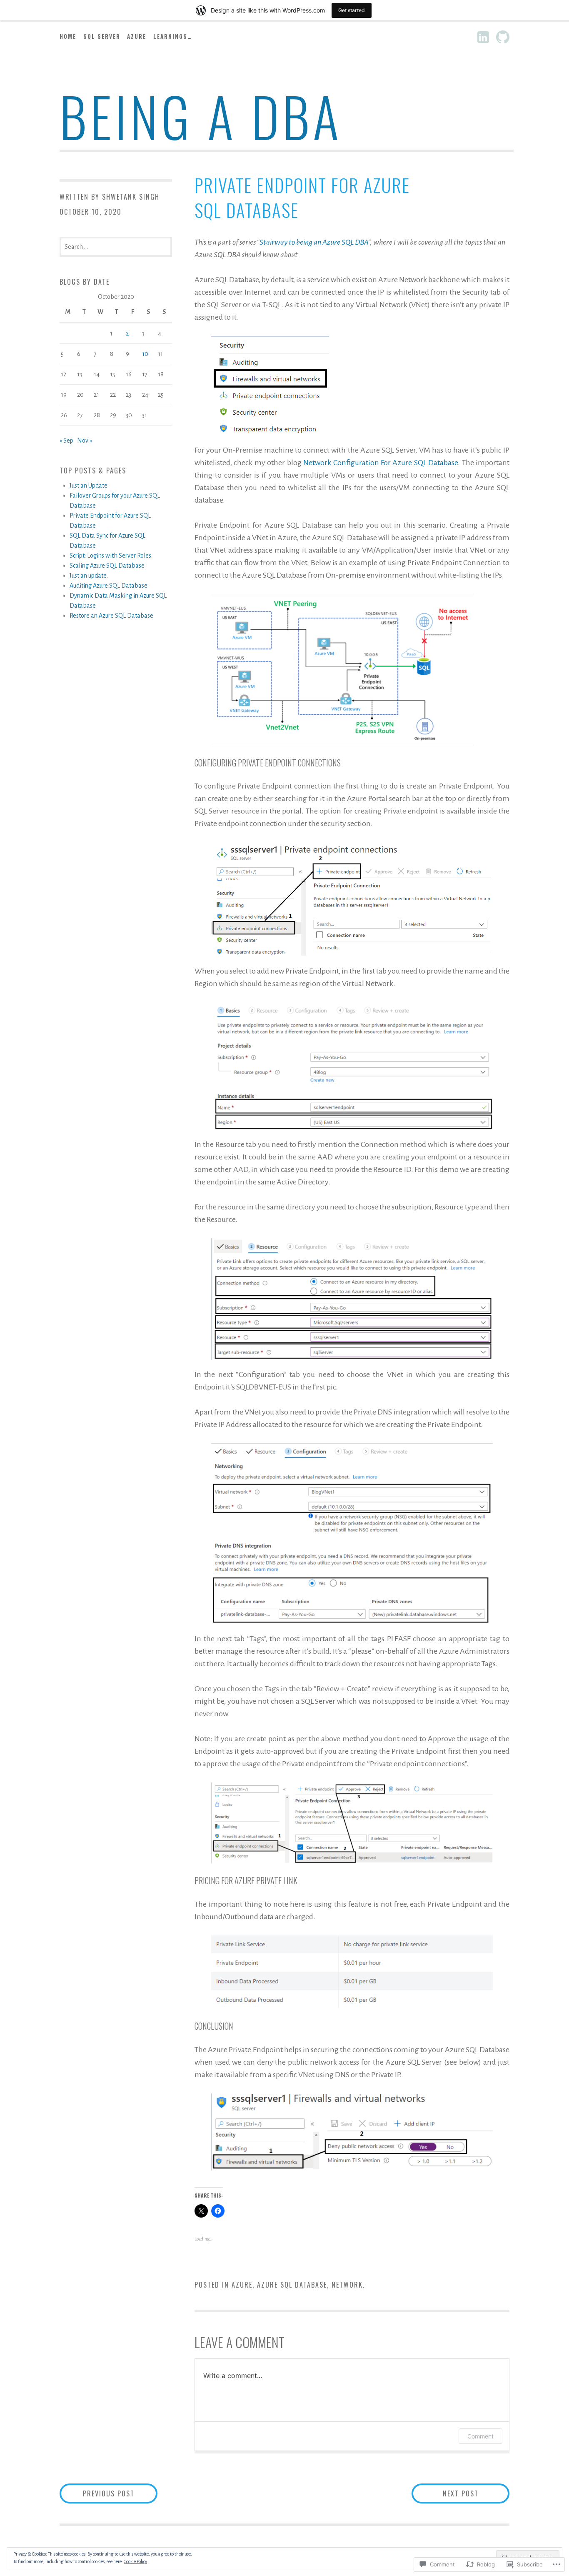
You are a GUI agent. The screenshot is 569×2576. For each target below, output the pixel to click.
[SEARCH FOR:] (116, 246)
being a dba (201, 116)
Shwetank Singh (131, 197)
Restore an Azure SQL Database (111, 616)
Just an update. (89, 576)
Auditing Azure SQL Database (109, 586)
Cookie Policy (135, 2561)
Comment (480, 2436)
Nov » (85, 441)
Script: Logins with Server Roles (110, 556)
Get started (352, 10)
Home (68, 36)
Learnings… (173, 36)
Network (347, 2285)
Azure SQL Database (292, 2285)
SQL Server (102, 36)
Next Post (445, 2493)
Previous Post (97, 2493)
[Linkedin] (483, 37)
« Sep (66, 441)
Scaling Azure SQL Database (107, 566)
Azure (137, 36)
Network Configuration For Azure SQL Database (381, 463)
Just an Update (89, 486)
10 (145, 354)
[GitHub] (503, 37)
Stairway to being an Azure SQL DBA (314, 242)
